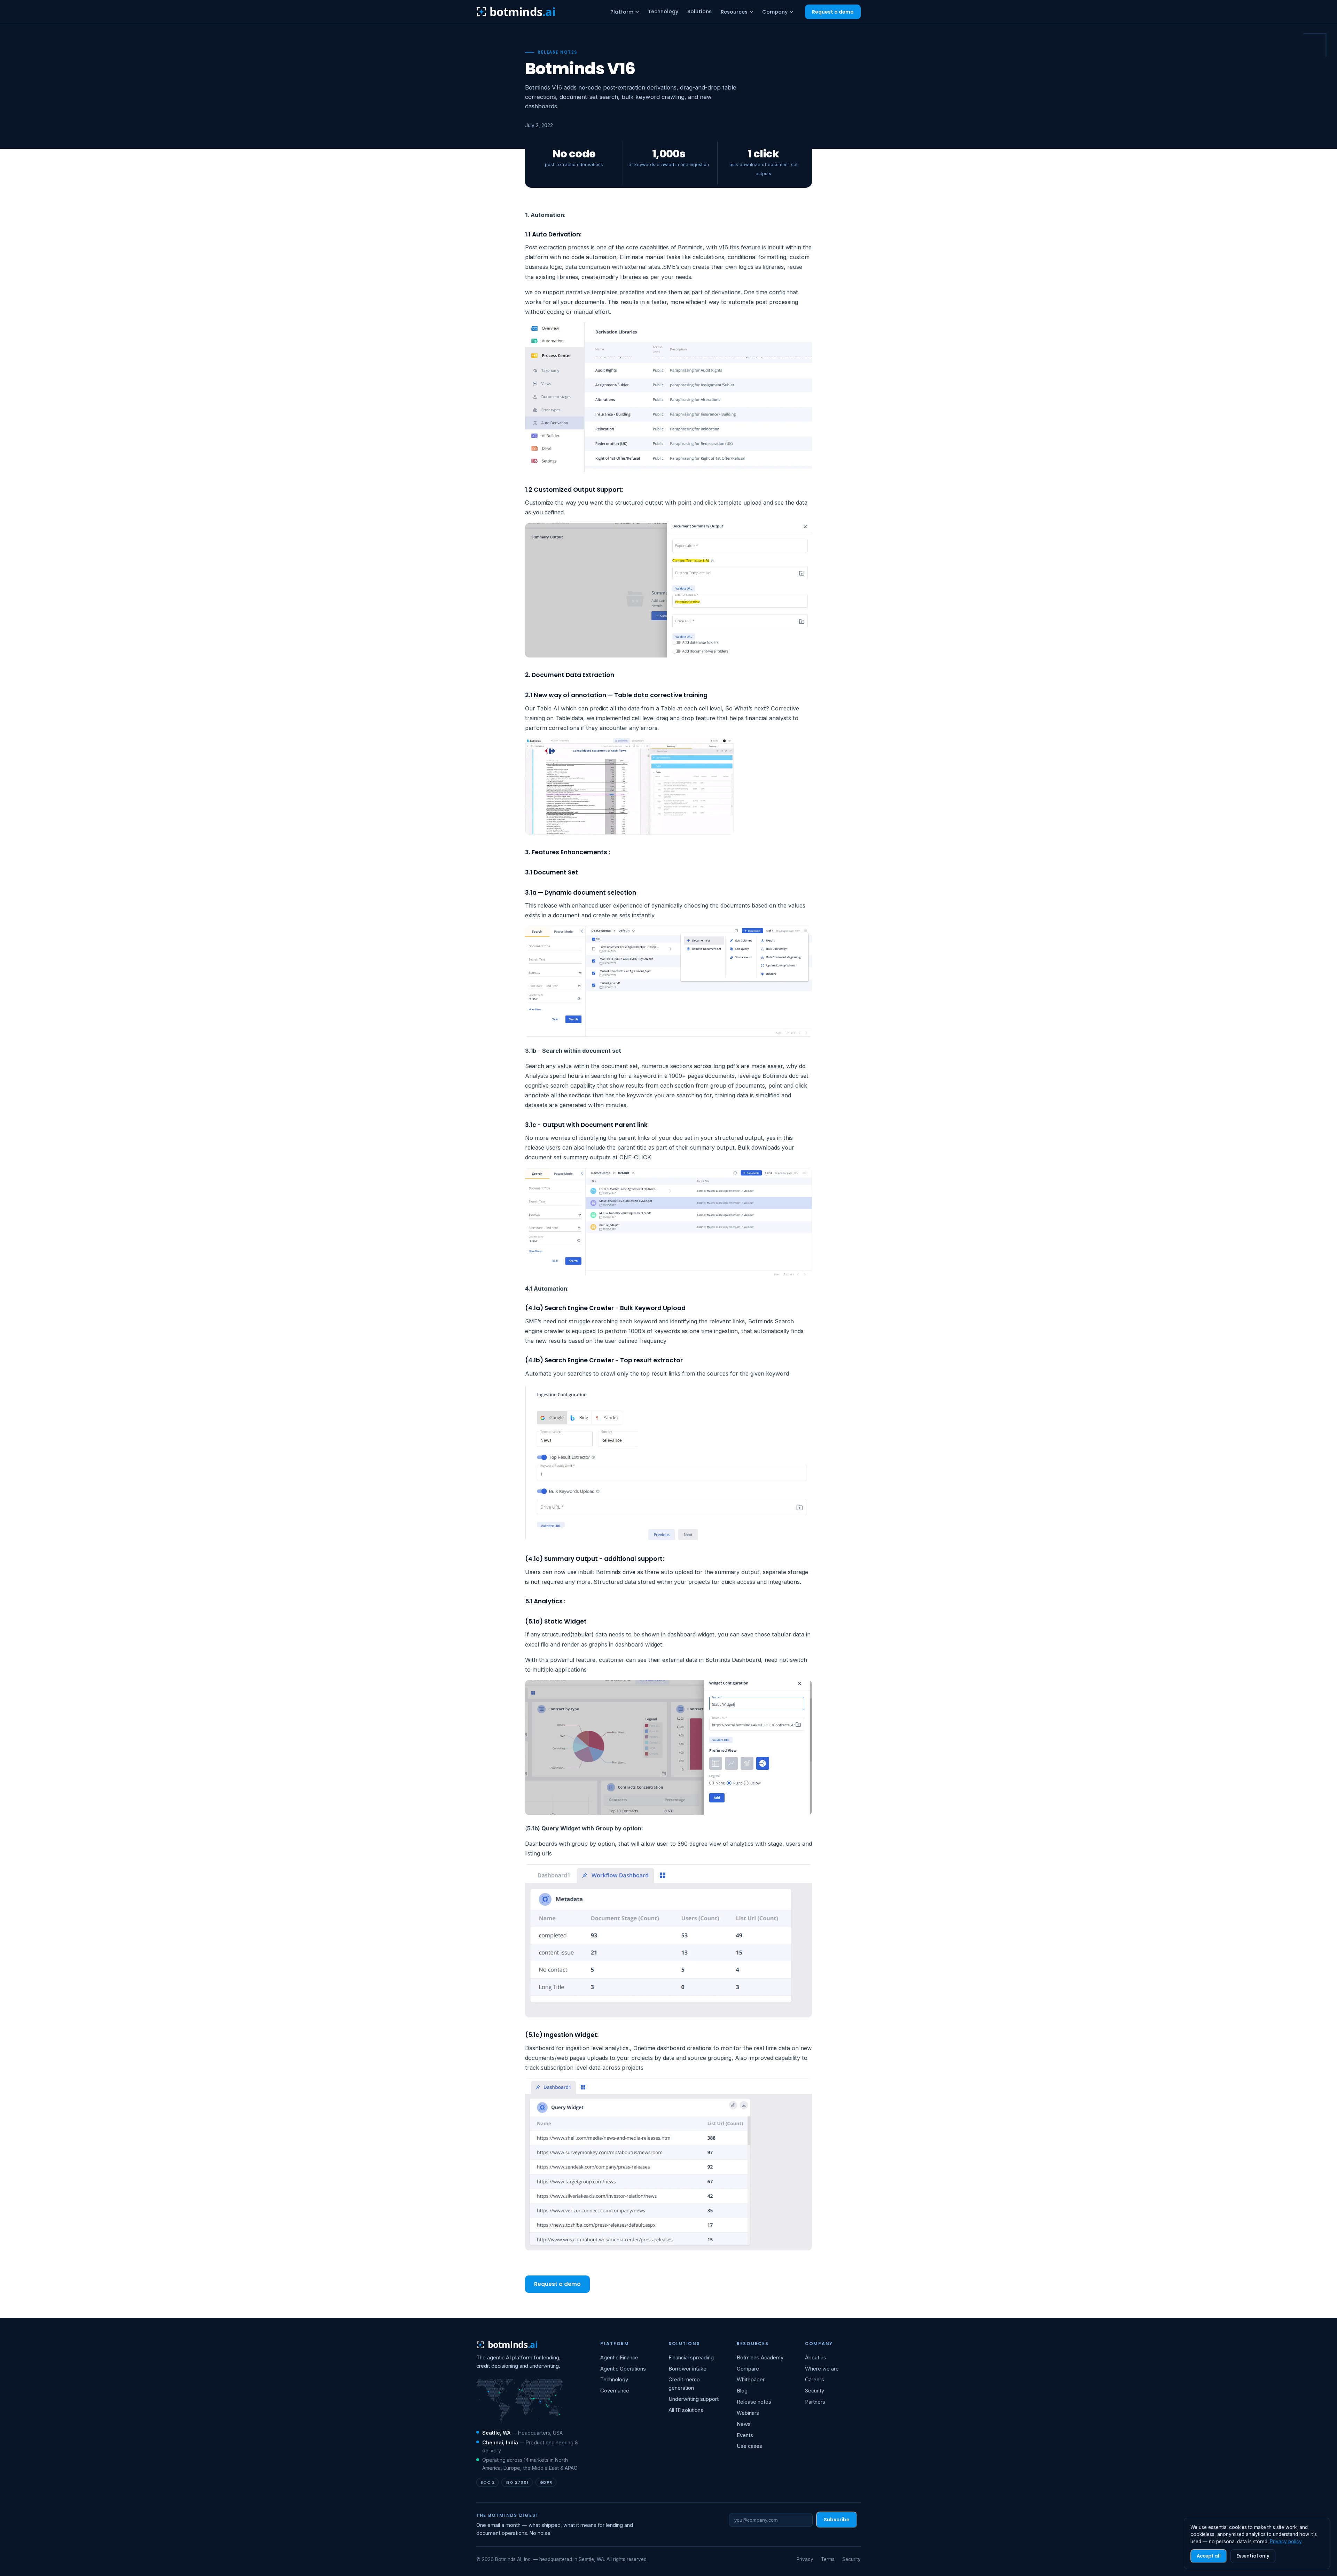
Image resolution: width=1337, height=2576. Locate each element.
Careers (815, 2380)
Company (775, 12)
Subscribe (837, 2520)
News (744, 2424)
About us (816, 2358)
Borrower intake (687, 2369)
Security (815, 2391)
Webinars (748, 2413)
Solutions (699, 11)
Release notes (754, 2402)
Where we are (822, 2369)
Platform (622, 12)
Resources (734, 12)
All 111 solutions (686, 2410)
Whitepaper (751, 2380)
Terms (828, 2559)
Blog (742, 2391)
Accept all (1209, 2556)
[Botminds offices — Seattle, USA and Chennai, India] (520, 2401)
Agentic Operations (623, 2369)
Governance (615, 2391)
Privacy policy (1286, 2542)
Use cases (749, 2446)
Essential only (1253, 2556)
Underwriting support (694, 2399)
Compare (748, 2369)
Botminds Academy (760, 2358)
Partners (815, 2402)
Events (745, 2435)
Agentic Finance (619, 2358)
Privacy (805, 2559)
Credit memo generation (684, 2384)
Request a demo (833, 12)
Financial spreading (691, 2358)
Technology (663, 11)
